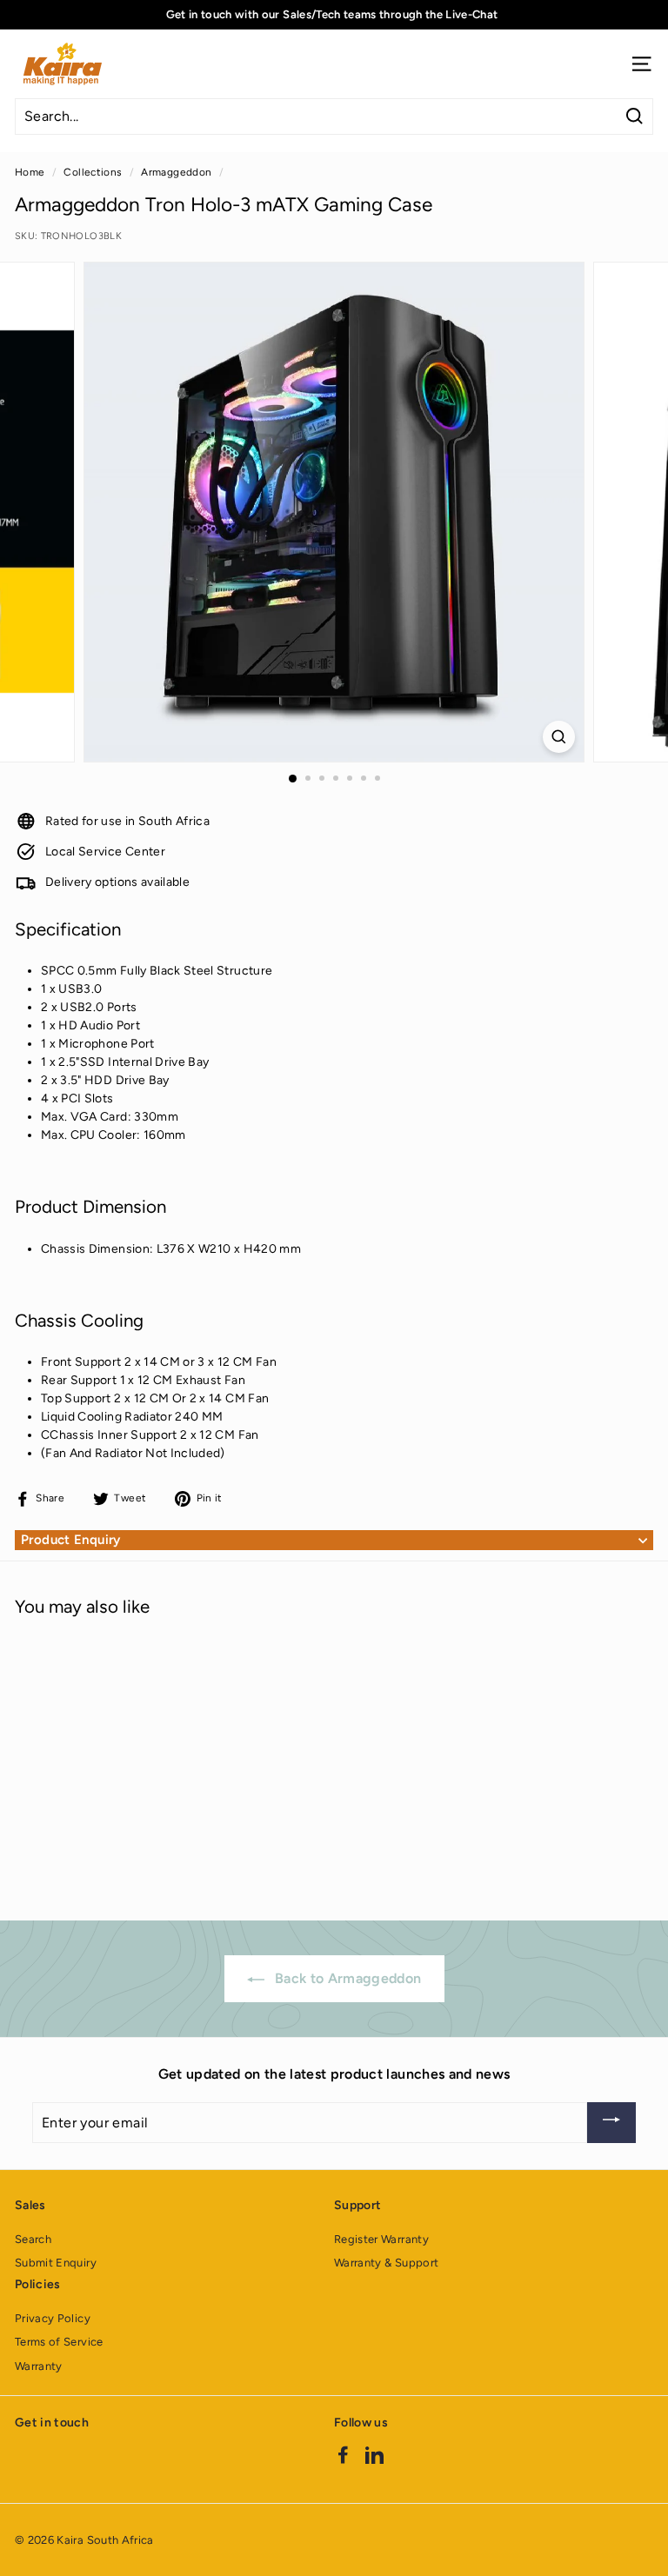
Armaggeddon (176, 172)
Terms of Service (59, 2342)
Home (30, 172)
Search (33, 2239)
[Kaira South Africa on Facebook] (343, 2454)
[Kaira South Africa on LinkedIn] (374, 2454)
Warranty (39, 2366)
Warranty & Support (386, 2263)
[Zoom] (559, 737)
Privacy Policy (53, 2318)
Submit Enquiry (56, 2263)
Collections (93, 172)
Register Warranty (381, 2239)
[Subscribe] (611, 2123)
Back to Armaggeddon (347, 1978)
